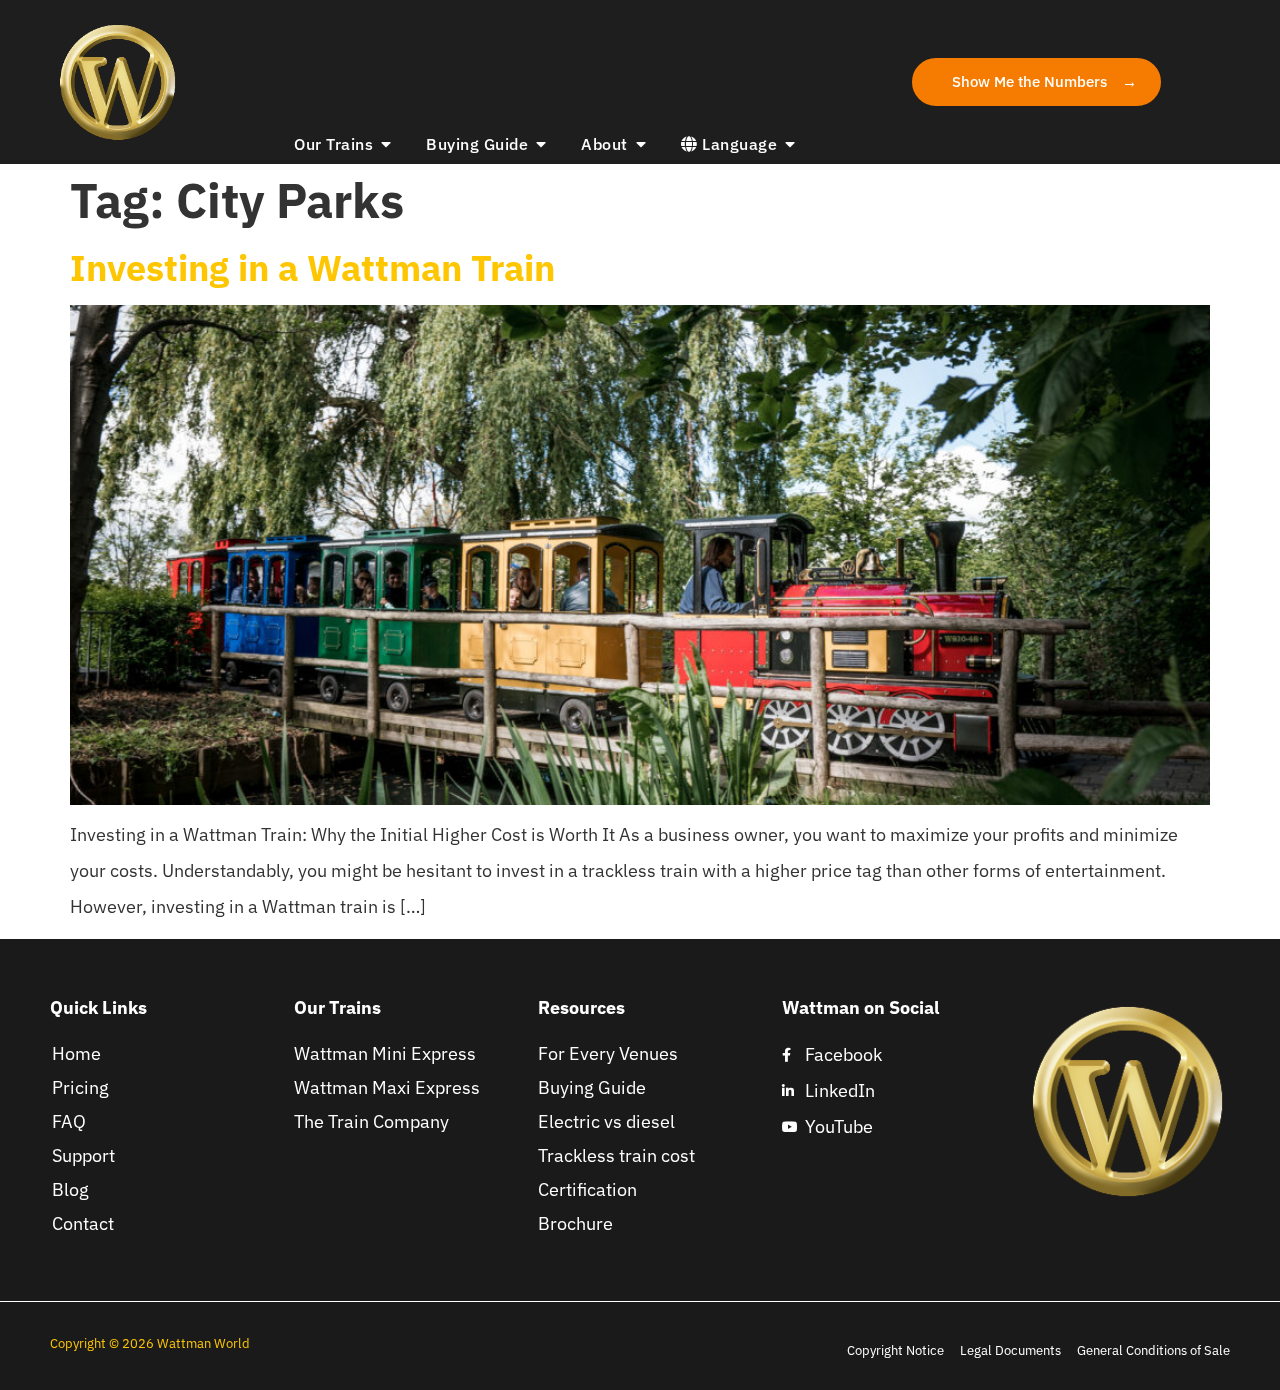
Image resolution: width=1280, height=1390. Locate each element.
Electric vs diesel (606, 1121)
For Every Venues (608, 1053)
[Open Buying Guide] (541, 144)
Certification (587, 1189)
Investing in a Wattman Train (312, 267)
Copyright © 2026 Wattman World (151, 1343)
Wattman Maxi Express (387, 1087)
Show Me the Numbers (1029, 81)
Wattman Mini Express (385, 1053)
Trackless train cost (616, 1155)
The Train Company (371, 1121)
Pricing (80, 1087)
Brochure (575, 1223)
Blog (70, 1189)
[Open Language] (790, 144)
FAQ (69, 1121)
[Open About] (641, 144)
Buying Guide (592, 1087)
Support (83, 1155)
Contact (83, 1223)
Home (76, 1053)
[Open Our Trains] (386, 144)
